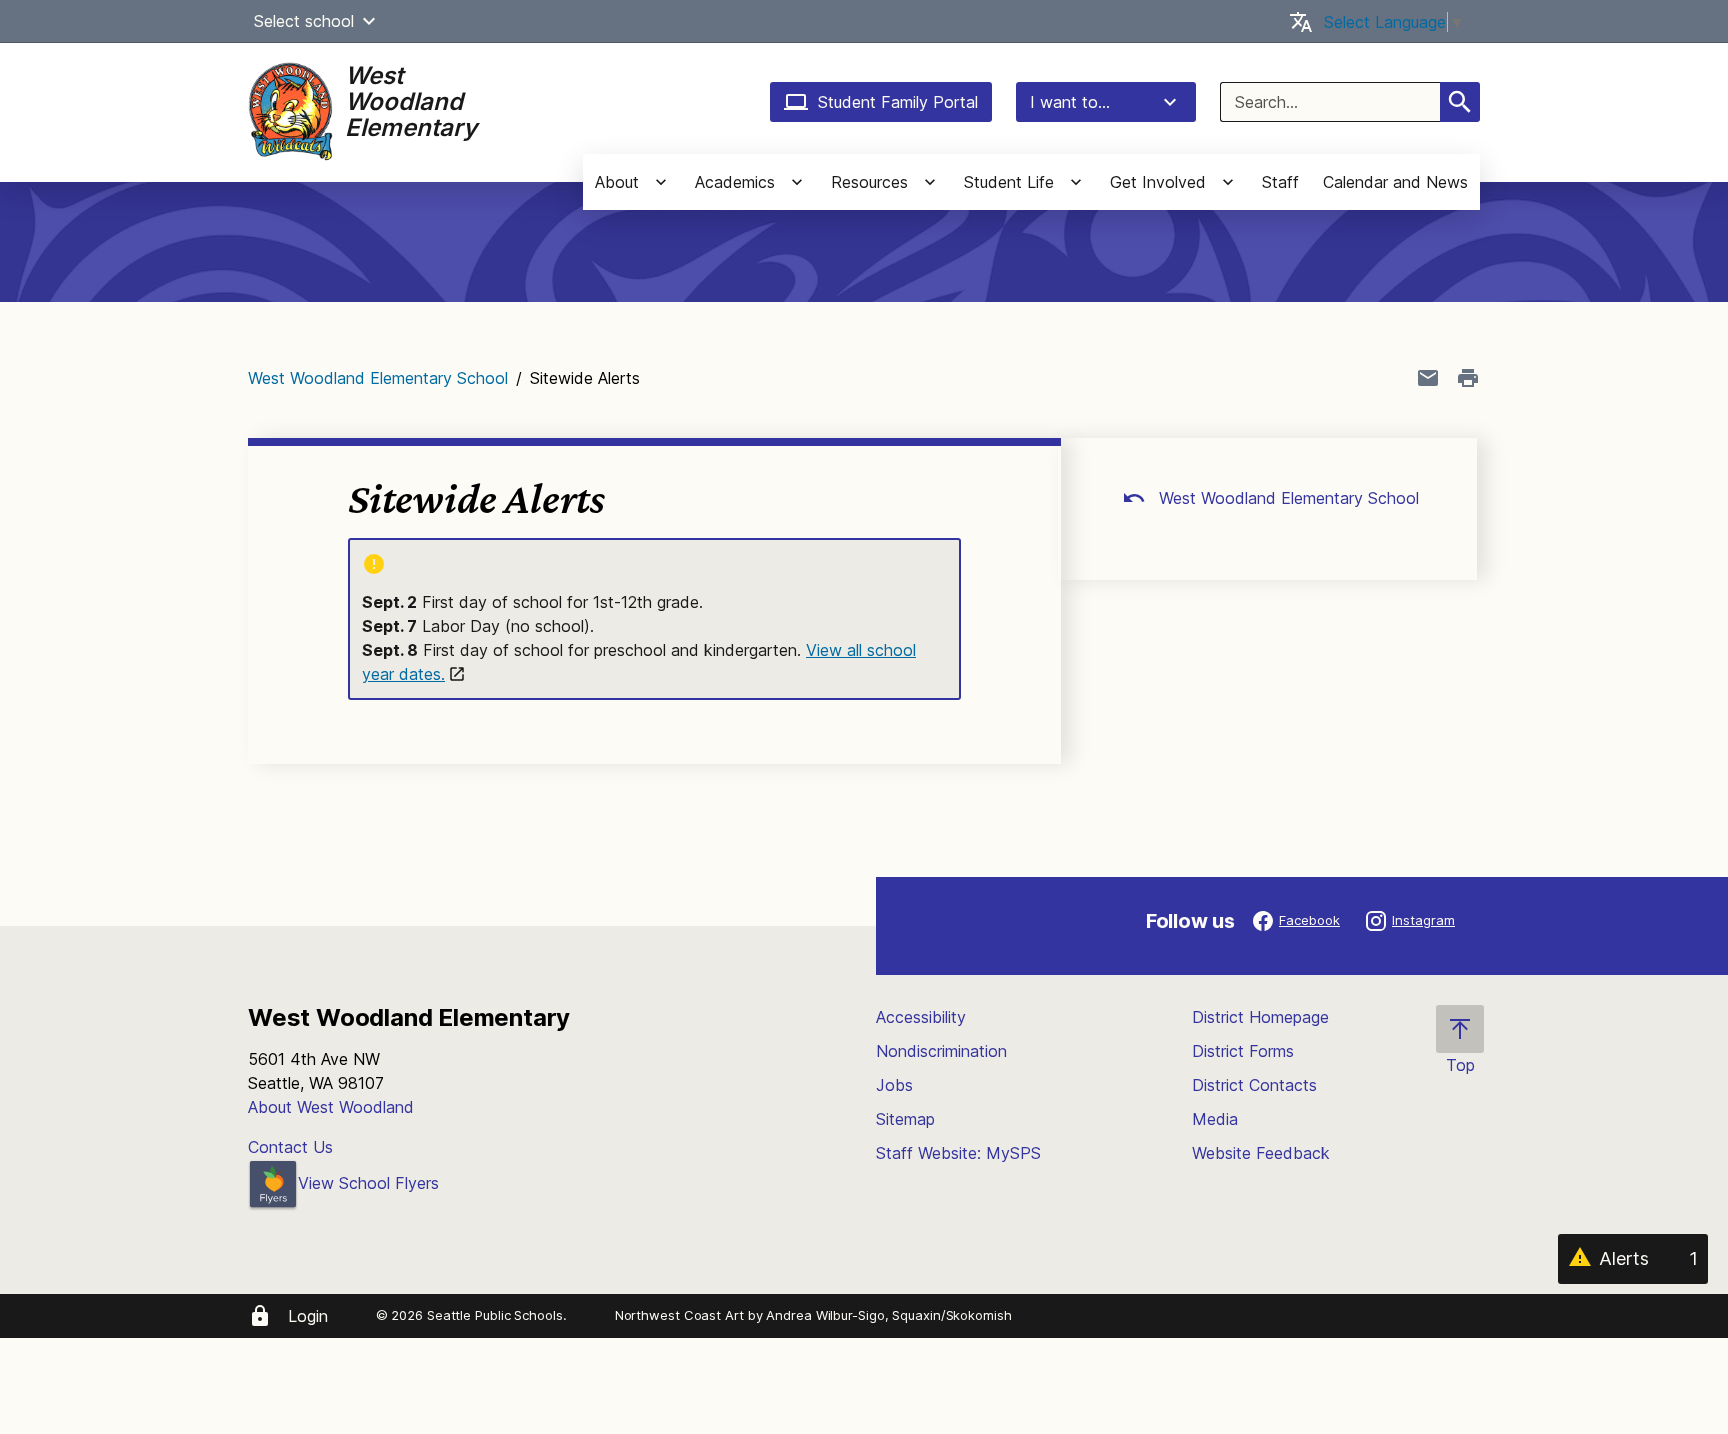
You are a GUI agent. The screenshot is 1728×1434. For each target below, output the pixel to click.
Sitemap (905, 1119)
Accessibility (921, 1017)
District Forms (1243, 1051)
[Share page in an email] (1428, 378)
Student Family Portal (898, 102)
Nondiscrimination (941, 1051)
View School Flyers (368, 1183)
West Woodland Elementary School (378, 378)
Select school (304, 21)
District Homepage (1260, 1017)
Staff (1280, 182)
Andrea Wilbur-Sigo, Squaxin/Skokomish (888, 1315)
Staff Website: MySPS (958, 1153)
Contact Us (290, 1147)
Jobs (894, 1085)
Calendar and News (1395, 182)
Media (1215, 1119)
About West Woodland (331, 1107)
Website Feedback (1261, 1153)
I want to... (1070, 102)
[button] (369, 21)
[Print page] (1468, 378)
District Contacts (1254, 1085)
